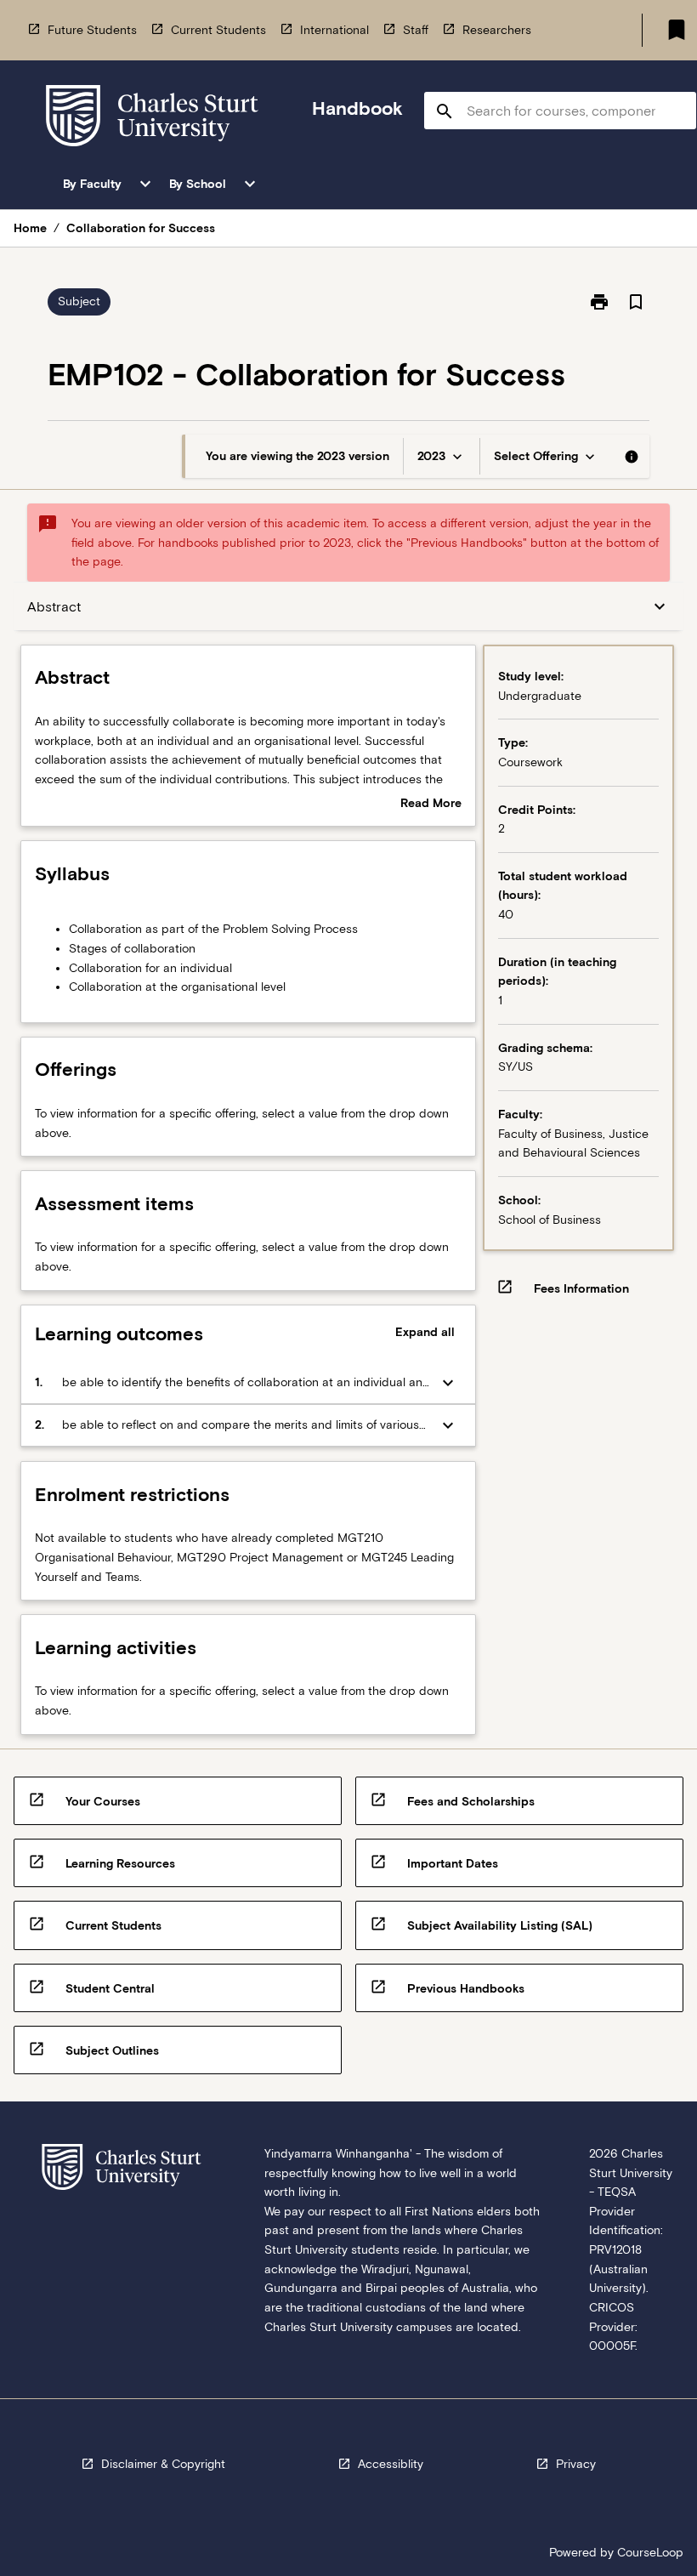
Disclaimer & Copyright (163, 2464)
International (334, 30)
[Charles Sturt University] (152, 119)
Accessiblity (391, 2464)
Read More (431, 805)
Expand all (425, 1332)
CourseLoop (650, 2552)
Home (30, 228)
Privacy (576, 2464)
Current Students (218, 30)
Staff (416, 30)
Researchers (497, 30)
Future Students (92, 30)
